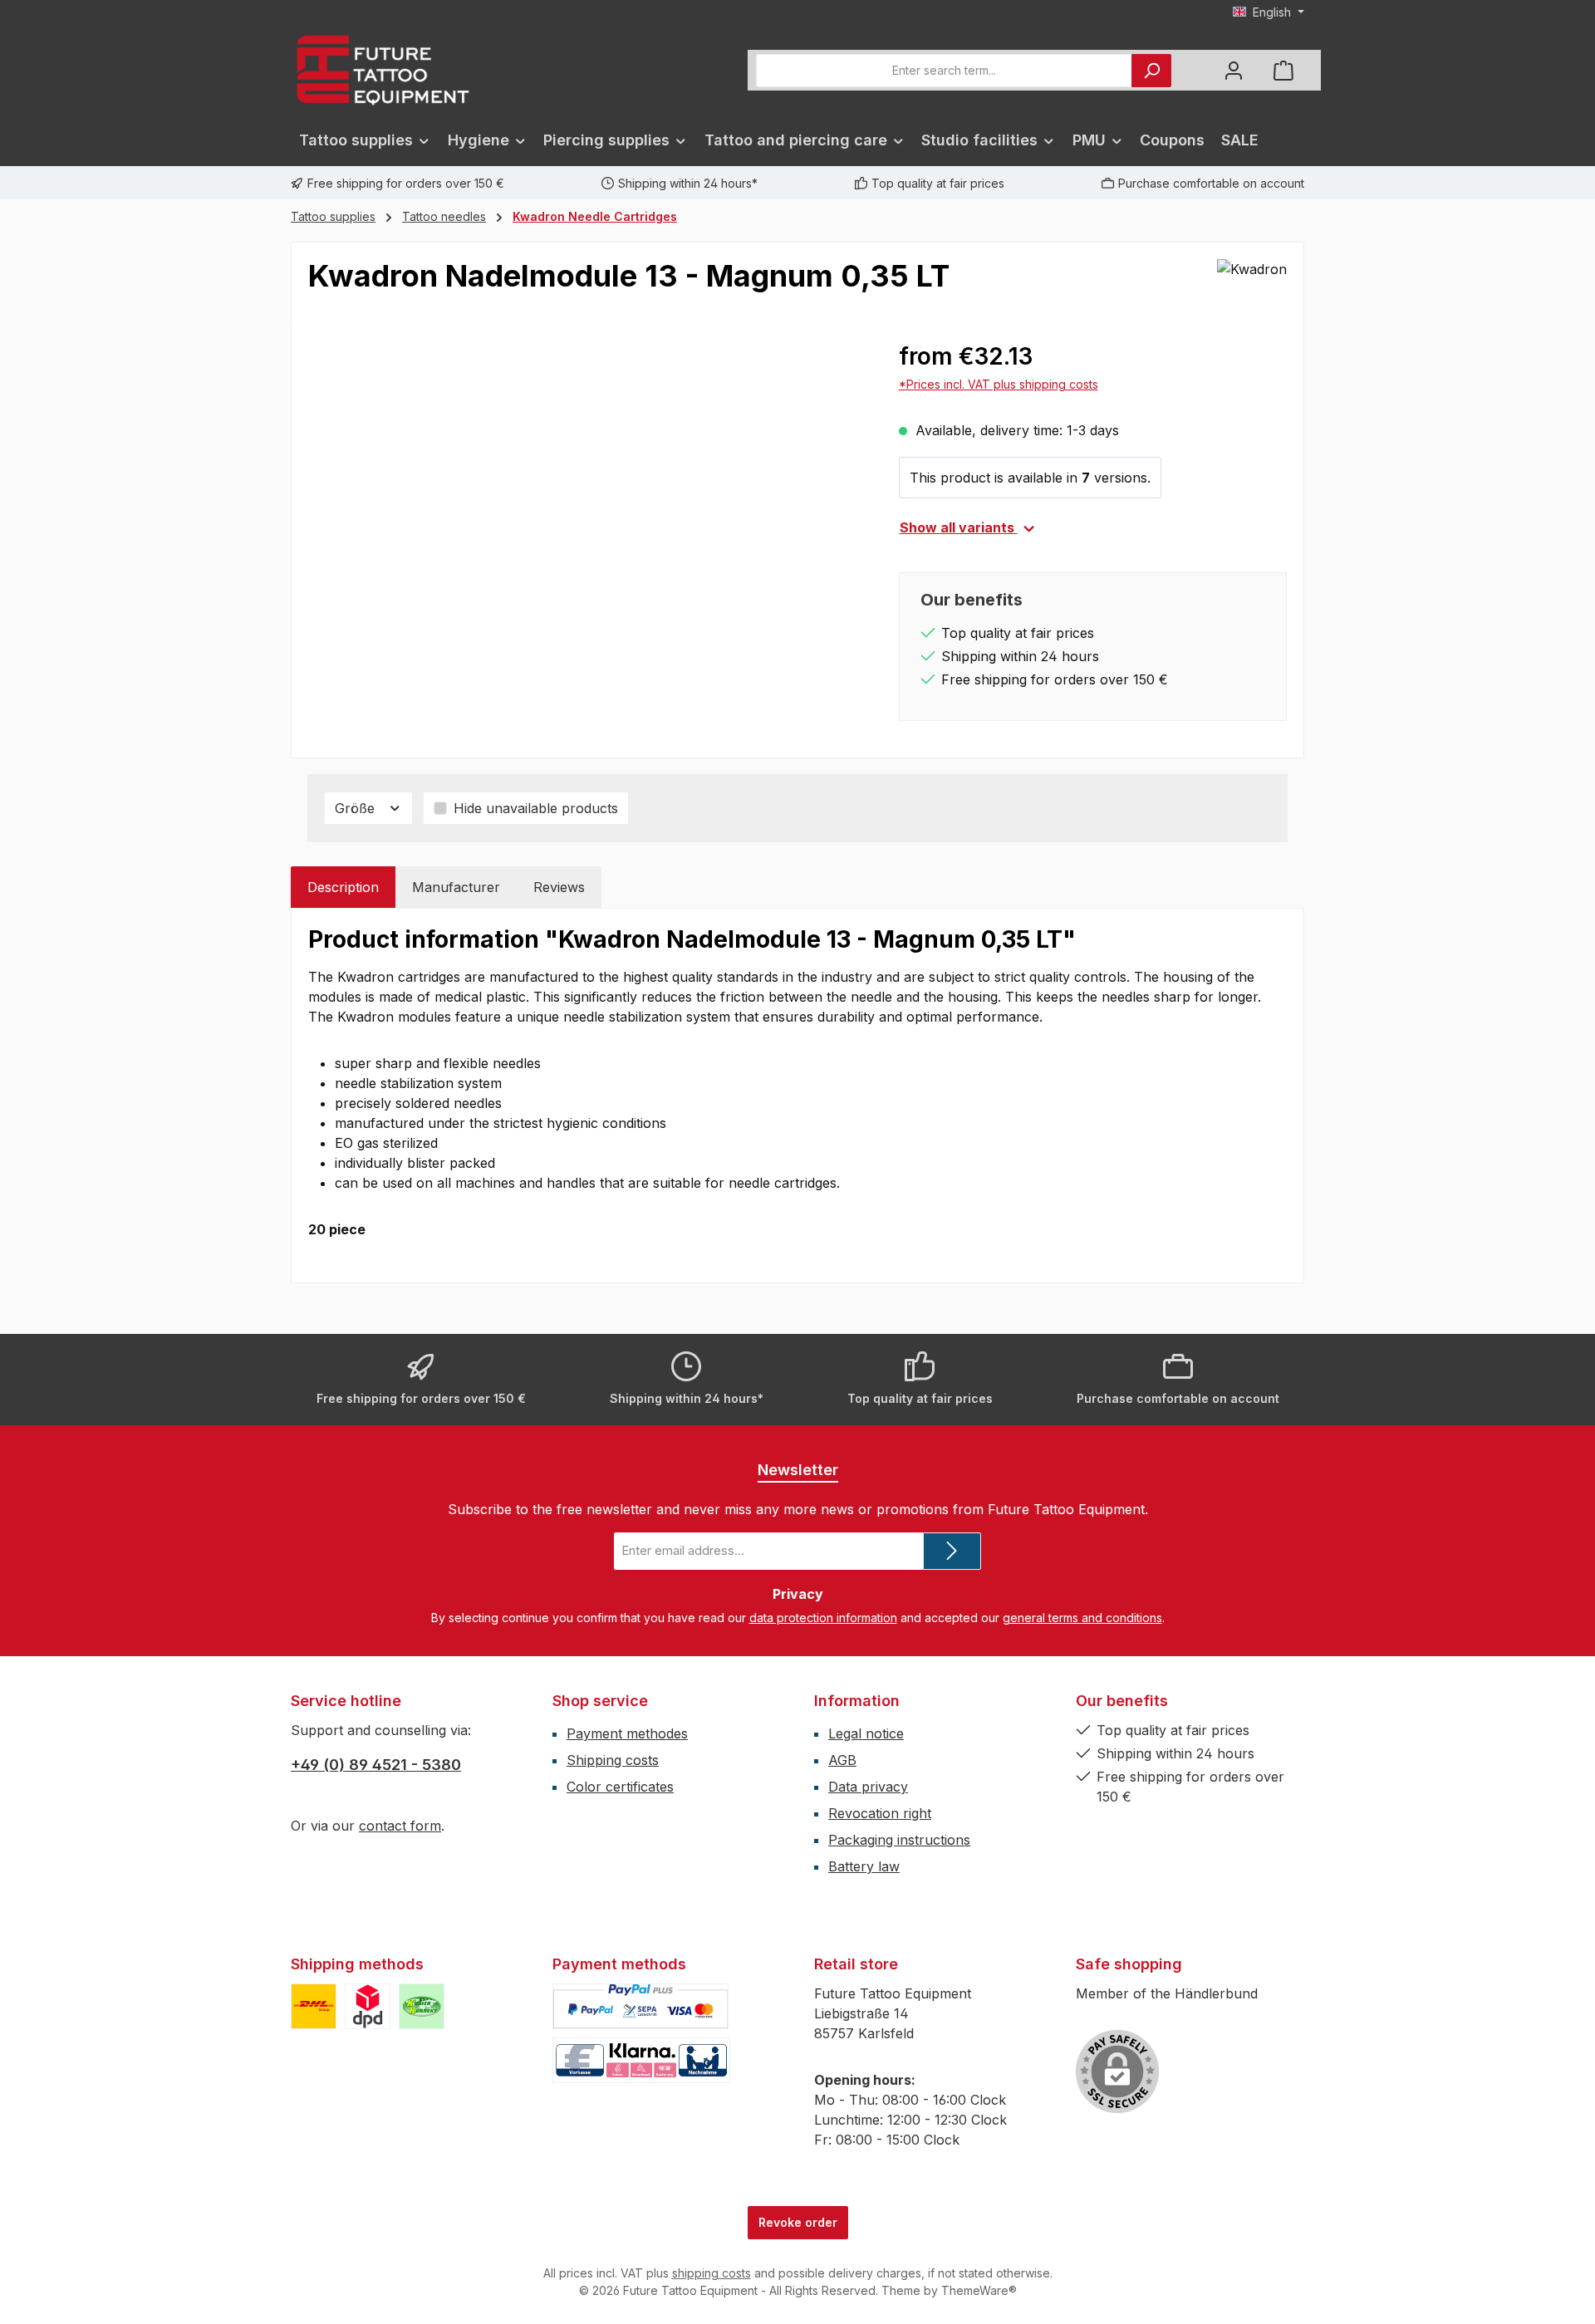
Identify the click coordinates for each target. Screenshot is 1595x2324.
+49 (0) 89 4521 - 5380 (376, 1765)
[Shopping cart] (1283, 70)
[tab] (343, 887)
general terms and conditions (1082, 1618)
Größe (357, 808)
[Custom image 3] (422, 2006)
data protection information (823, 1618)
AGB (842, 1760)
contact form (400, 1826)
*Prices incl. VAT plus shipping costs (999, 384)
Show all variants (959, 527)
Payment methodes (627, 1733)
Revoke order (798, 2222)
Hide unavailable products (536, 808)
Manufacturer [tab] (456, 887)
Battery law (864, 1866)
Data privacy (868, 1787)
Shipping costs (613, 1760)
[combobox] (944, 71)
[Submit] (952, 1551)
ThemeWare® (979, 2290)
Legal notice (866, 1733)
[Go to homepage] (382, 70)
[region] (587, 517)
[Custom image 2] (368, 2006)
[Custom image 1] (314, 2006)
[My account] (1234, 70)
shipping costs (712, 2273)
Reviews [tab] (559, 887)
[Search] (1151, 71)
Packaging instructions (899, 1840)
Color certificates (620, 1787)
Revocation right (880, 1813)
